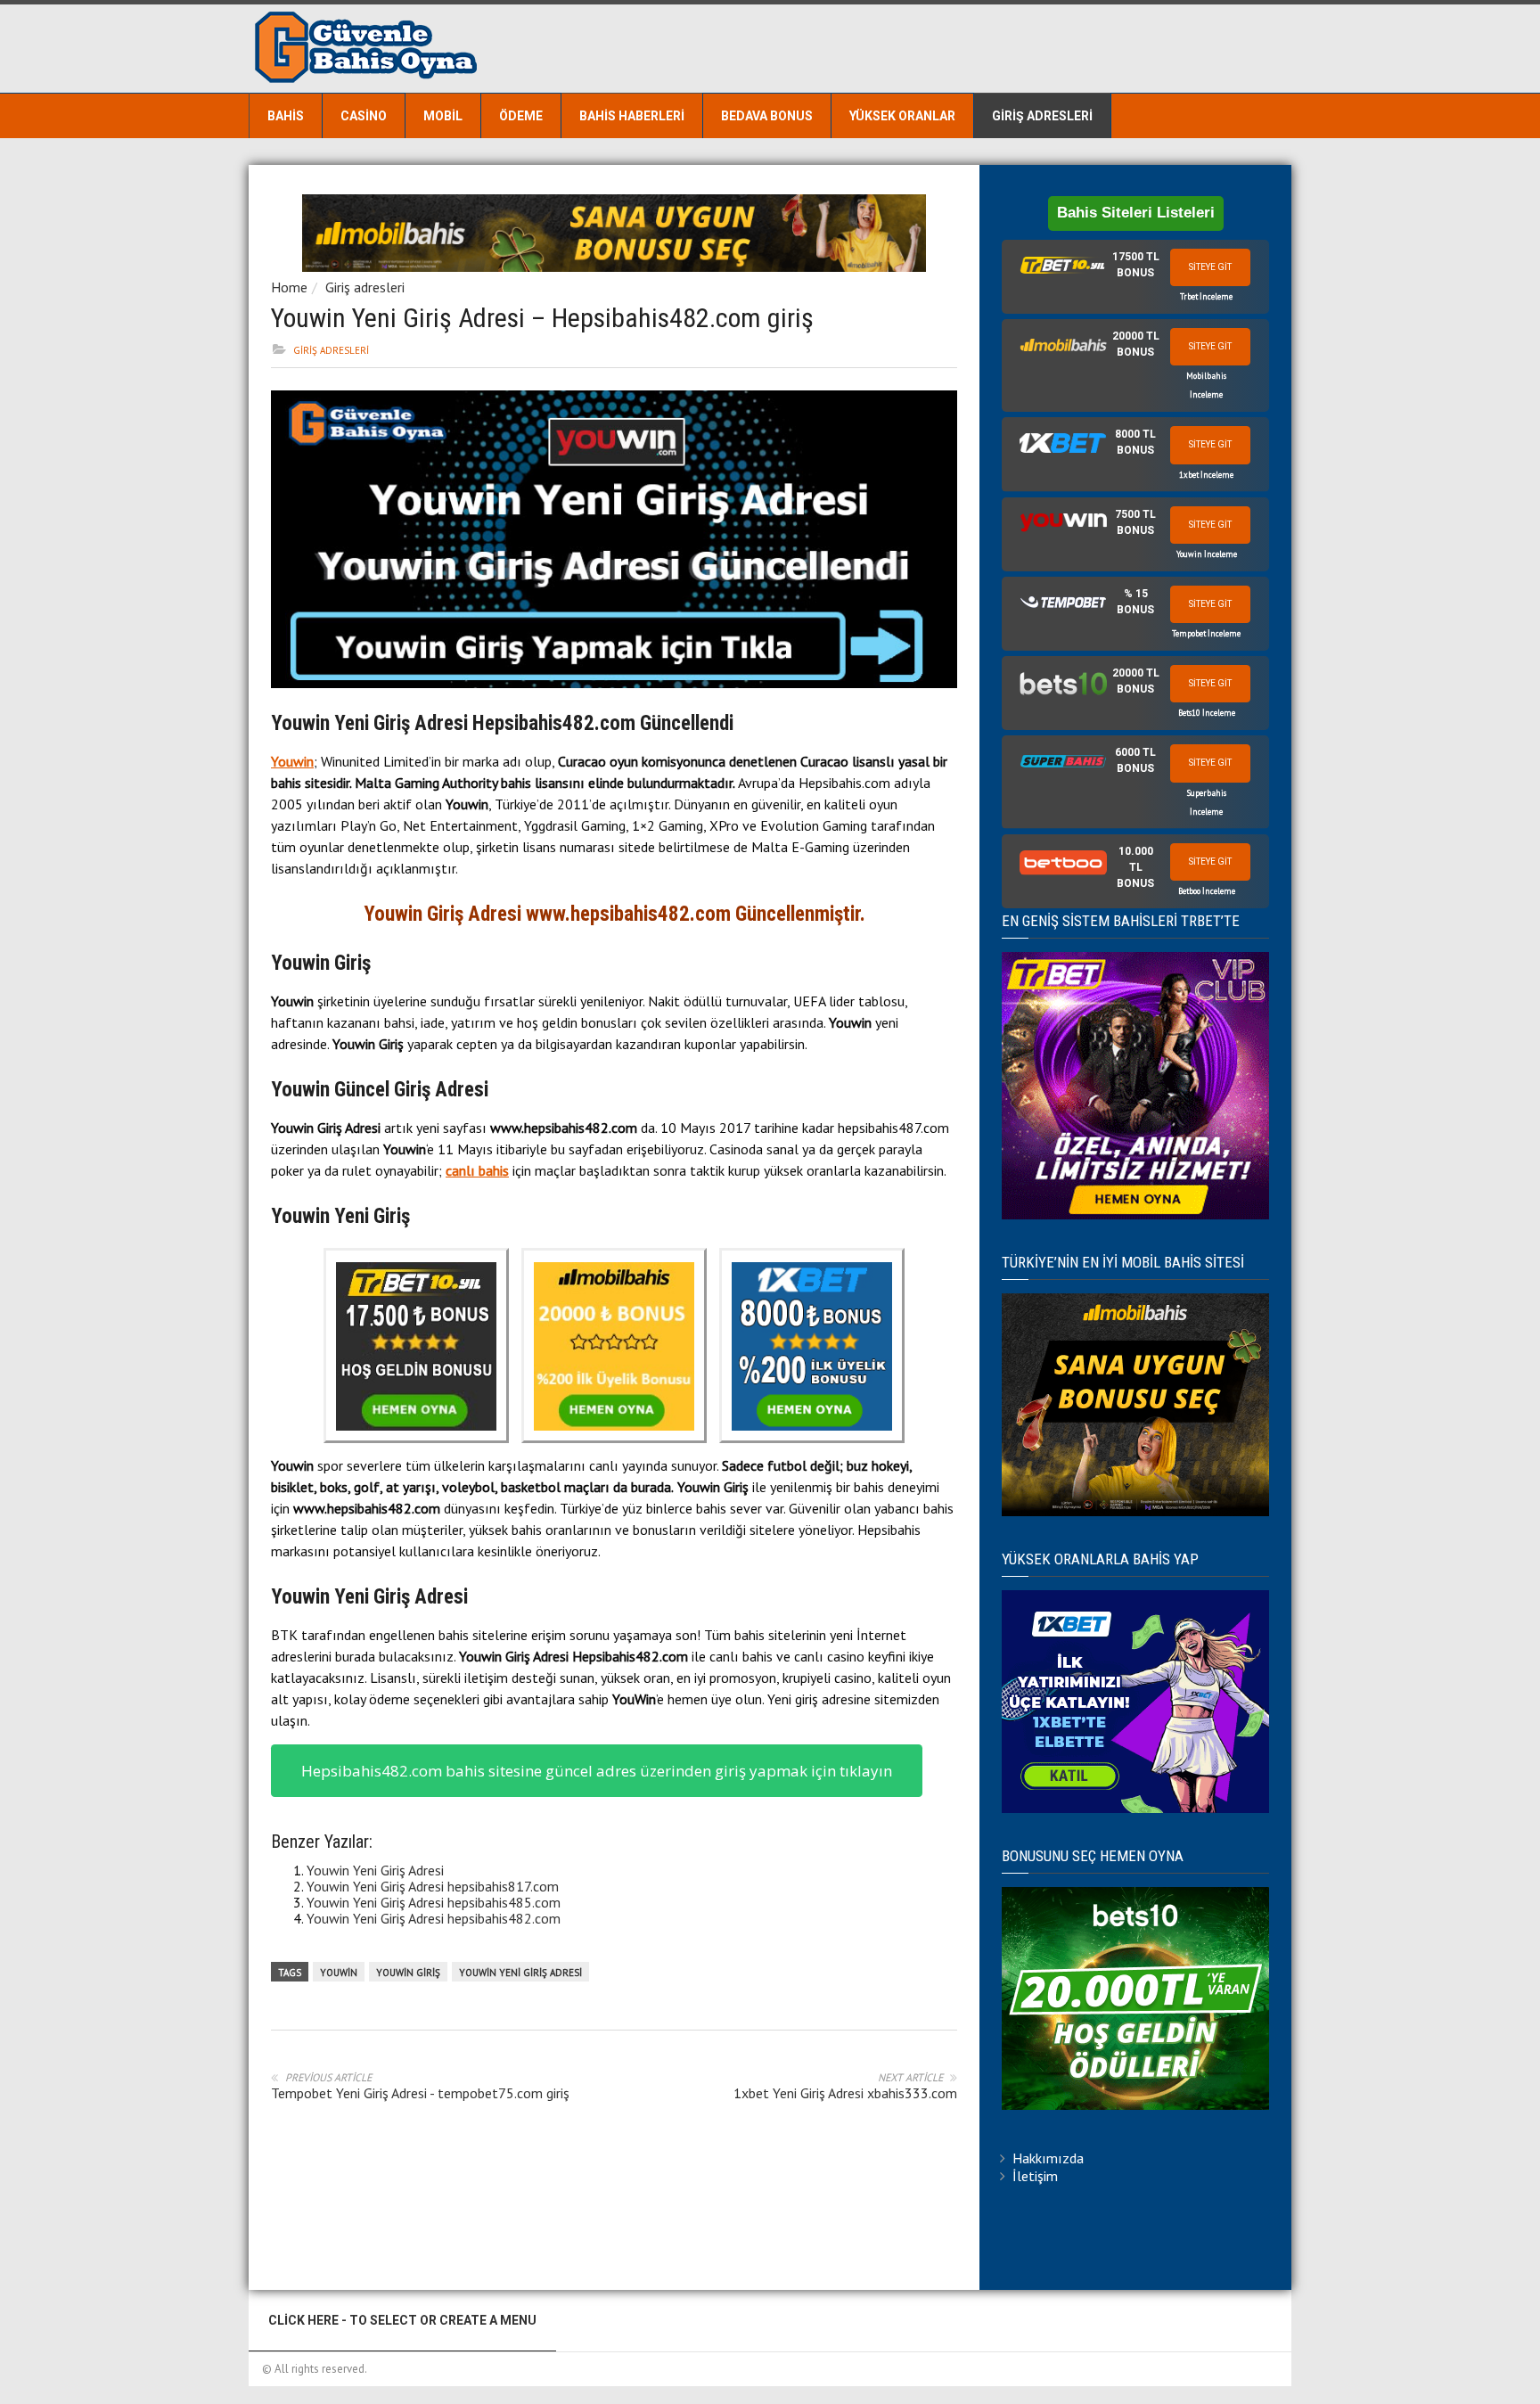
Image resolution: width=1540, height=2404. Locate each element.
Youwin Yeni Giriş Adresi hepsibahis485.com (434, 1902)
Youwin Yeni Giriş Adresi (375, 1870)
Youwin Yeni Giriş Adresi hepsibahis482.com (434, 1918)
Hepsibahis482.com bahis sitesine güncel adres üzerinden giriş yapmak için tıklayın (597, 1771)
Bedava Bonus (767, 116)
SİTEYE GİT (1210, 267)
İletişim (1035, 2176)
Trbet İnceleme (1206, 296)
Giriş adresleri (1042, 116)
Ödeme (521, 116)
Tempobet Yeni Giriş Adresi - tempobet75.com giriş (420, 2093)
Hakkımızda (1048, 2158)
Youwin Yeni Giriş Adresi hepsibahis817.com (433, 1886)
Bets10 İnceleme (1207, 713)
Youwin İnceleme (1207, 554)
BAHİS (286, 116)
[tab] (1135, 277)
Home (289, 287)
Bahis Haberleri (632, 116)
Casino (364, 116)
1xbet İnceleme (1206, 475)
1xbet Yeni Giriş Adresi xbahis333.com (845, 2093)
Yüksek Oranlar (902, 116)
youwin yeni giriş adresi (520, 1973)
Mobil (443, 116)
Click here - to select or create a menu (402, 2320)
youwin (339, 1973)
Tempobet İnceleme (1206, 633)
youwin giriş (408, 1973)
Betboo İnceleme (1207, 891)
